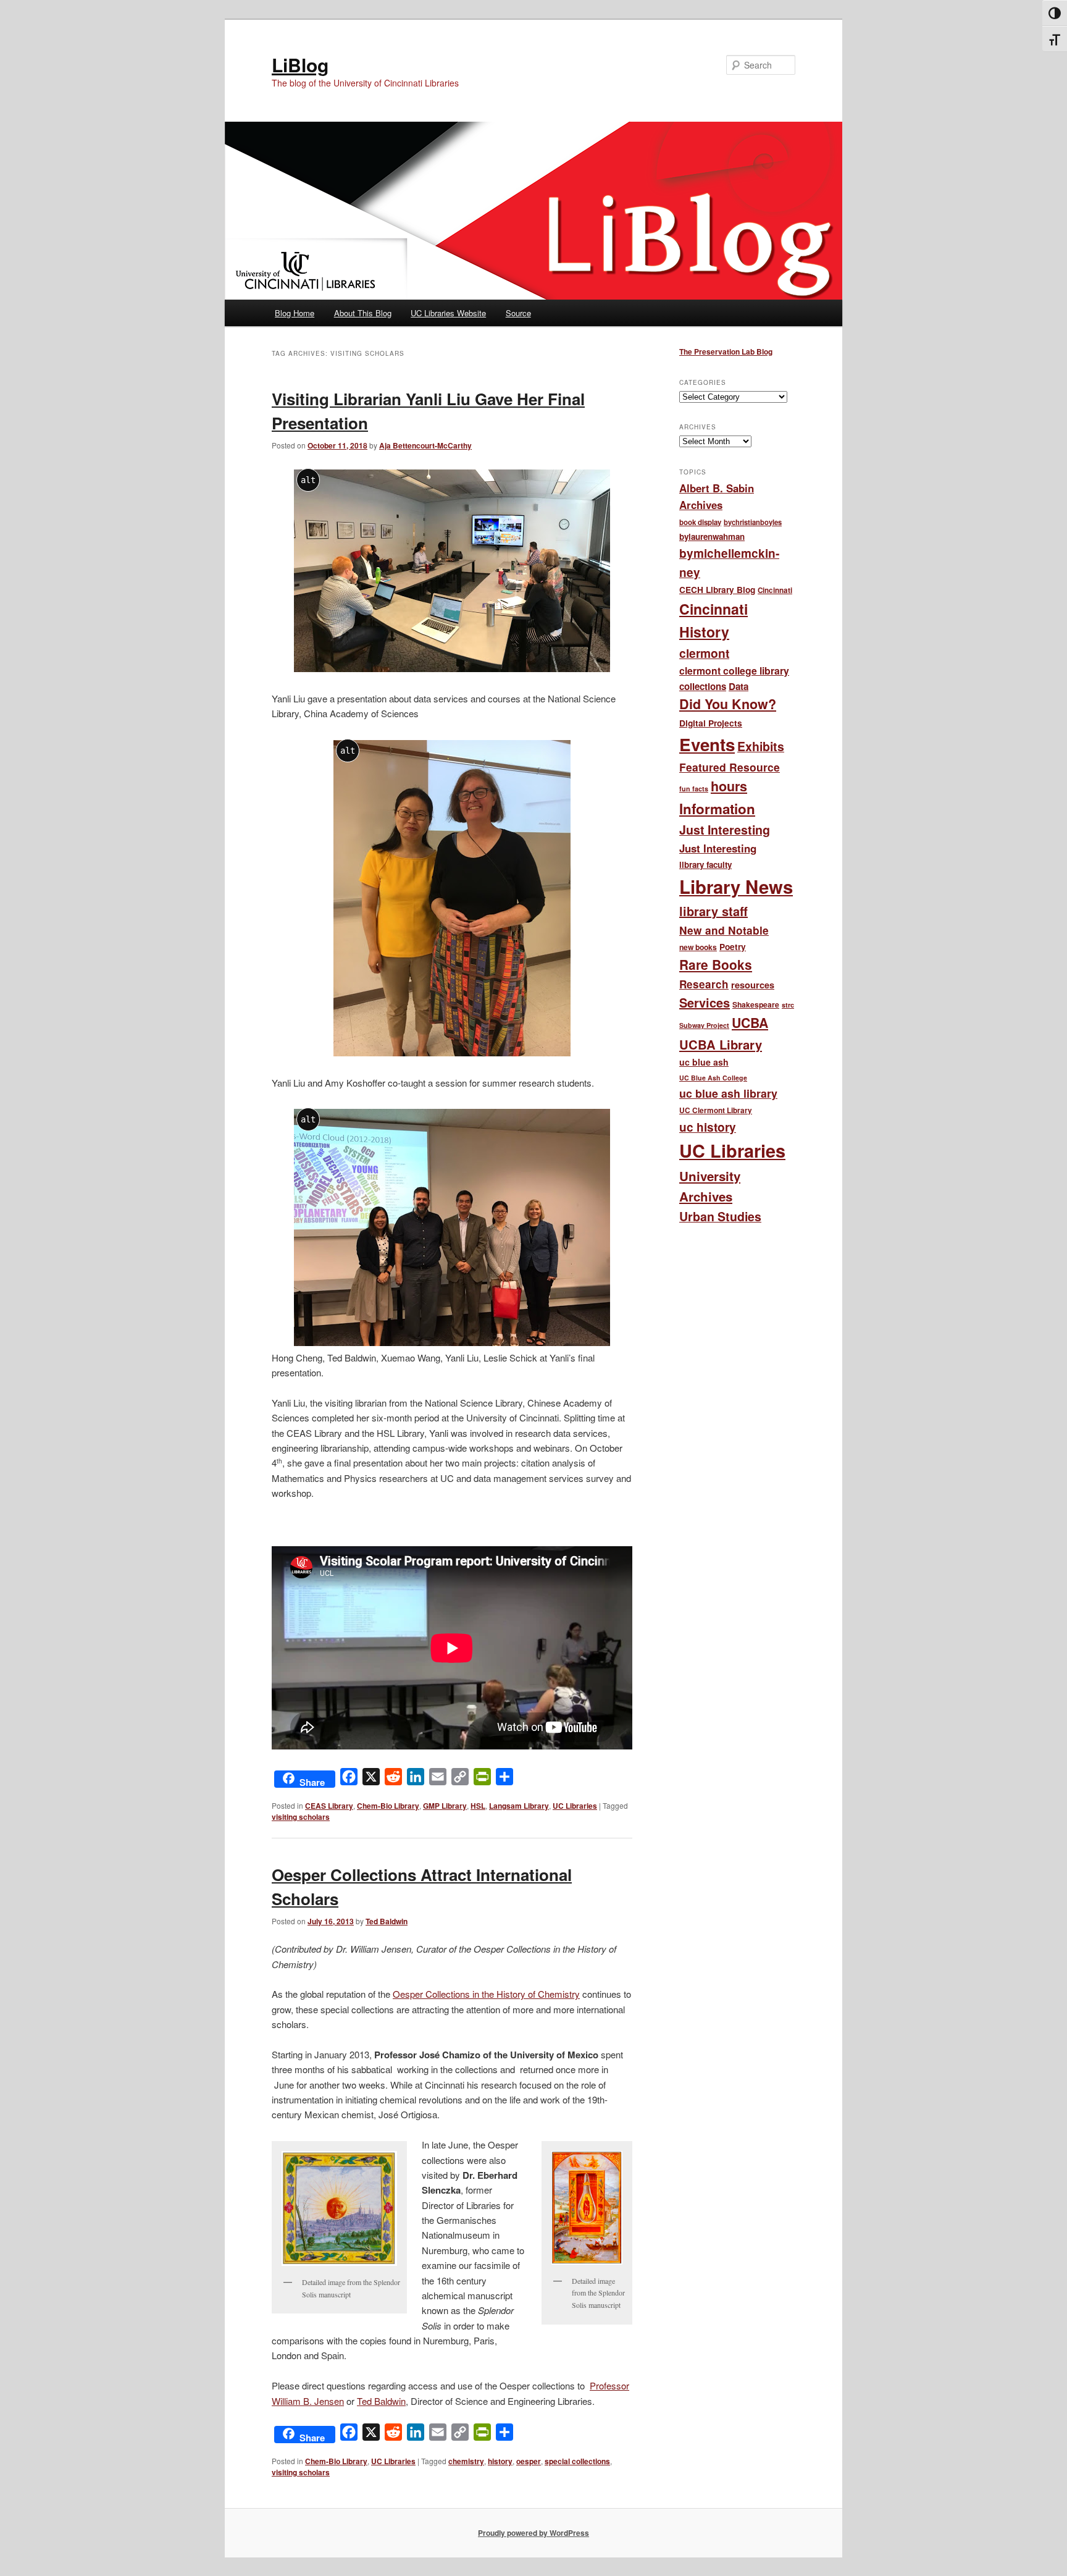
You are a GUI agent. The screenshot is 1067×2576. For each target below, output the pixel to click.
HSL (478, 1806)
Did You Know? (728, 704)
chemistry (466, 2461)
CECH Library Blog (717, 590)
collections (703, 686)
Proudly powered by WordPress (533, 2533)
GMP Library (445, 1806)
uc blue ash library (728, 1093)
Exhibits (761, 746)
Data (739, 686)
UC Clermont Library (716, 1110)
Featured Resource (730, 767)
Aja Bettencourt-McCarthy (425, 445)
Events (707, 744)
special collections (577, 2461)
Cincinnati (775, 590)
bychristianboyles (753, 522)
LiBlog (300, 65)
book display (700, 522)
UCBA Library (721, 1044)
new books (698, 947)
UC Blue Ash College (713, 1078)
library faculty (705, 865)
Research (704, 984)
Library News (736, 886)
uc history (708, 1127)
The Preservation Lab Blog (726, 351)
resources (753, 985)
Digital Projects (711, 723)
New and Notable (724, 930)
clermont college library (734, 671)
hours (729, 786)
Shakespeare (756, 1004)
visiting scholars (301, 1817)
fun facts (694, 789)
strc (788, 1005)
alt (308, 480)
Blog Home (295, 313)
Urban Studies (720, 1216)
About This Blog (363, 313)
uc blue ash (704, 1062)
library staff (713, 911)
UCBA (750, 1023)
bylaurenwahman (712, 537)
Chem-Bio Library (388, 1806)
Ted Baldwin (387, 1921)
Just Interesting (725, 830)
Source (518, 313)
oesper (529, 2461)
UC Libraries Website (448, 313)
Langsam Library (519, 1806)
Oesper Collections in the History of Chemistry (486, 1994)
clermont (704, 653)
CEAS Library (329, 1806)
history (500, 2461)
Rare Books (716, 964)
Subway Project (704, 1025)
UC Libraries (575, 1806)
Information (717, 809)
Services (705, 1002)
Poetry (733, 947)
